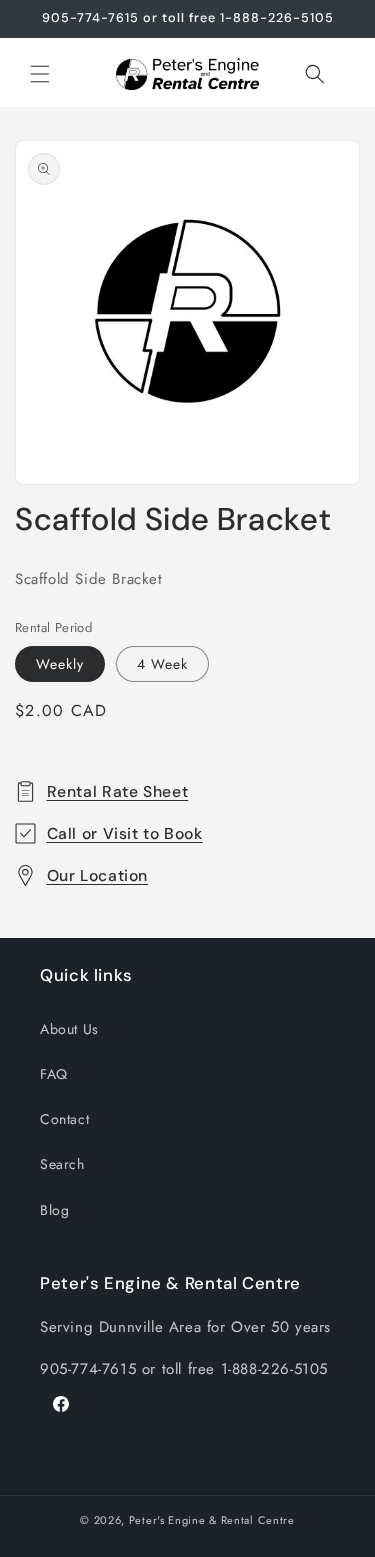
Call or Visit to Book (125, 833)
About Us (69, 1029)
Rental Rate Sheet (118, 791)
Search (62, 1164)
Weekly (60, 664)
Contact (64, 1119)
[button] (40, 74)
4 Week (162, 664)
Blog (54, 1210)
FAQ (54, 1074)
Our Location (98, 875)
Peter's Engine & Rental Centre (212, 1520)
